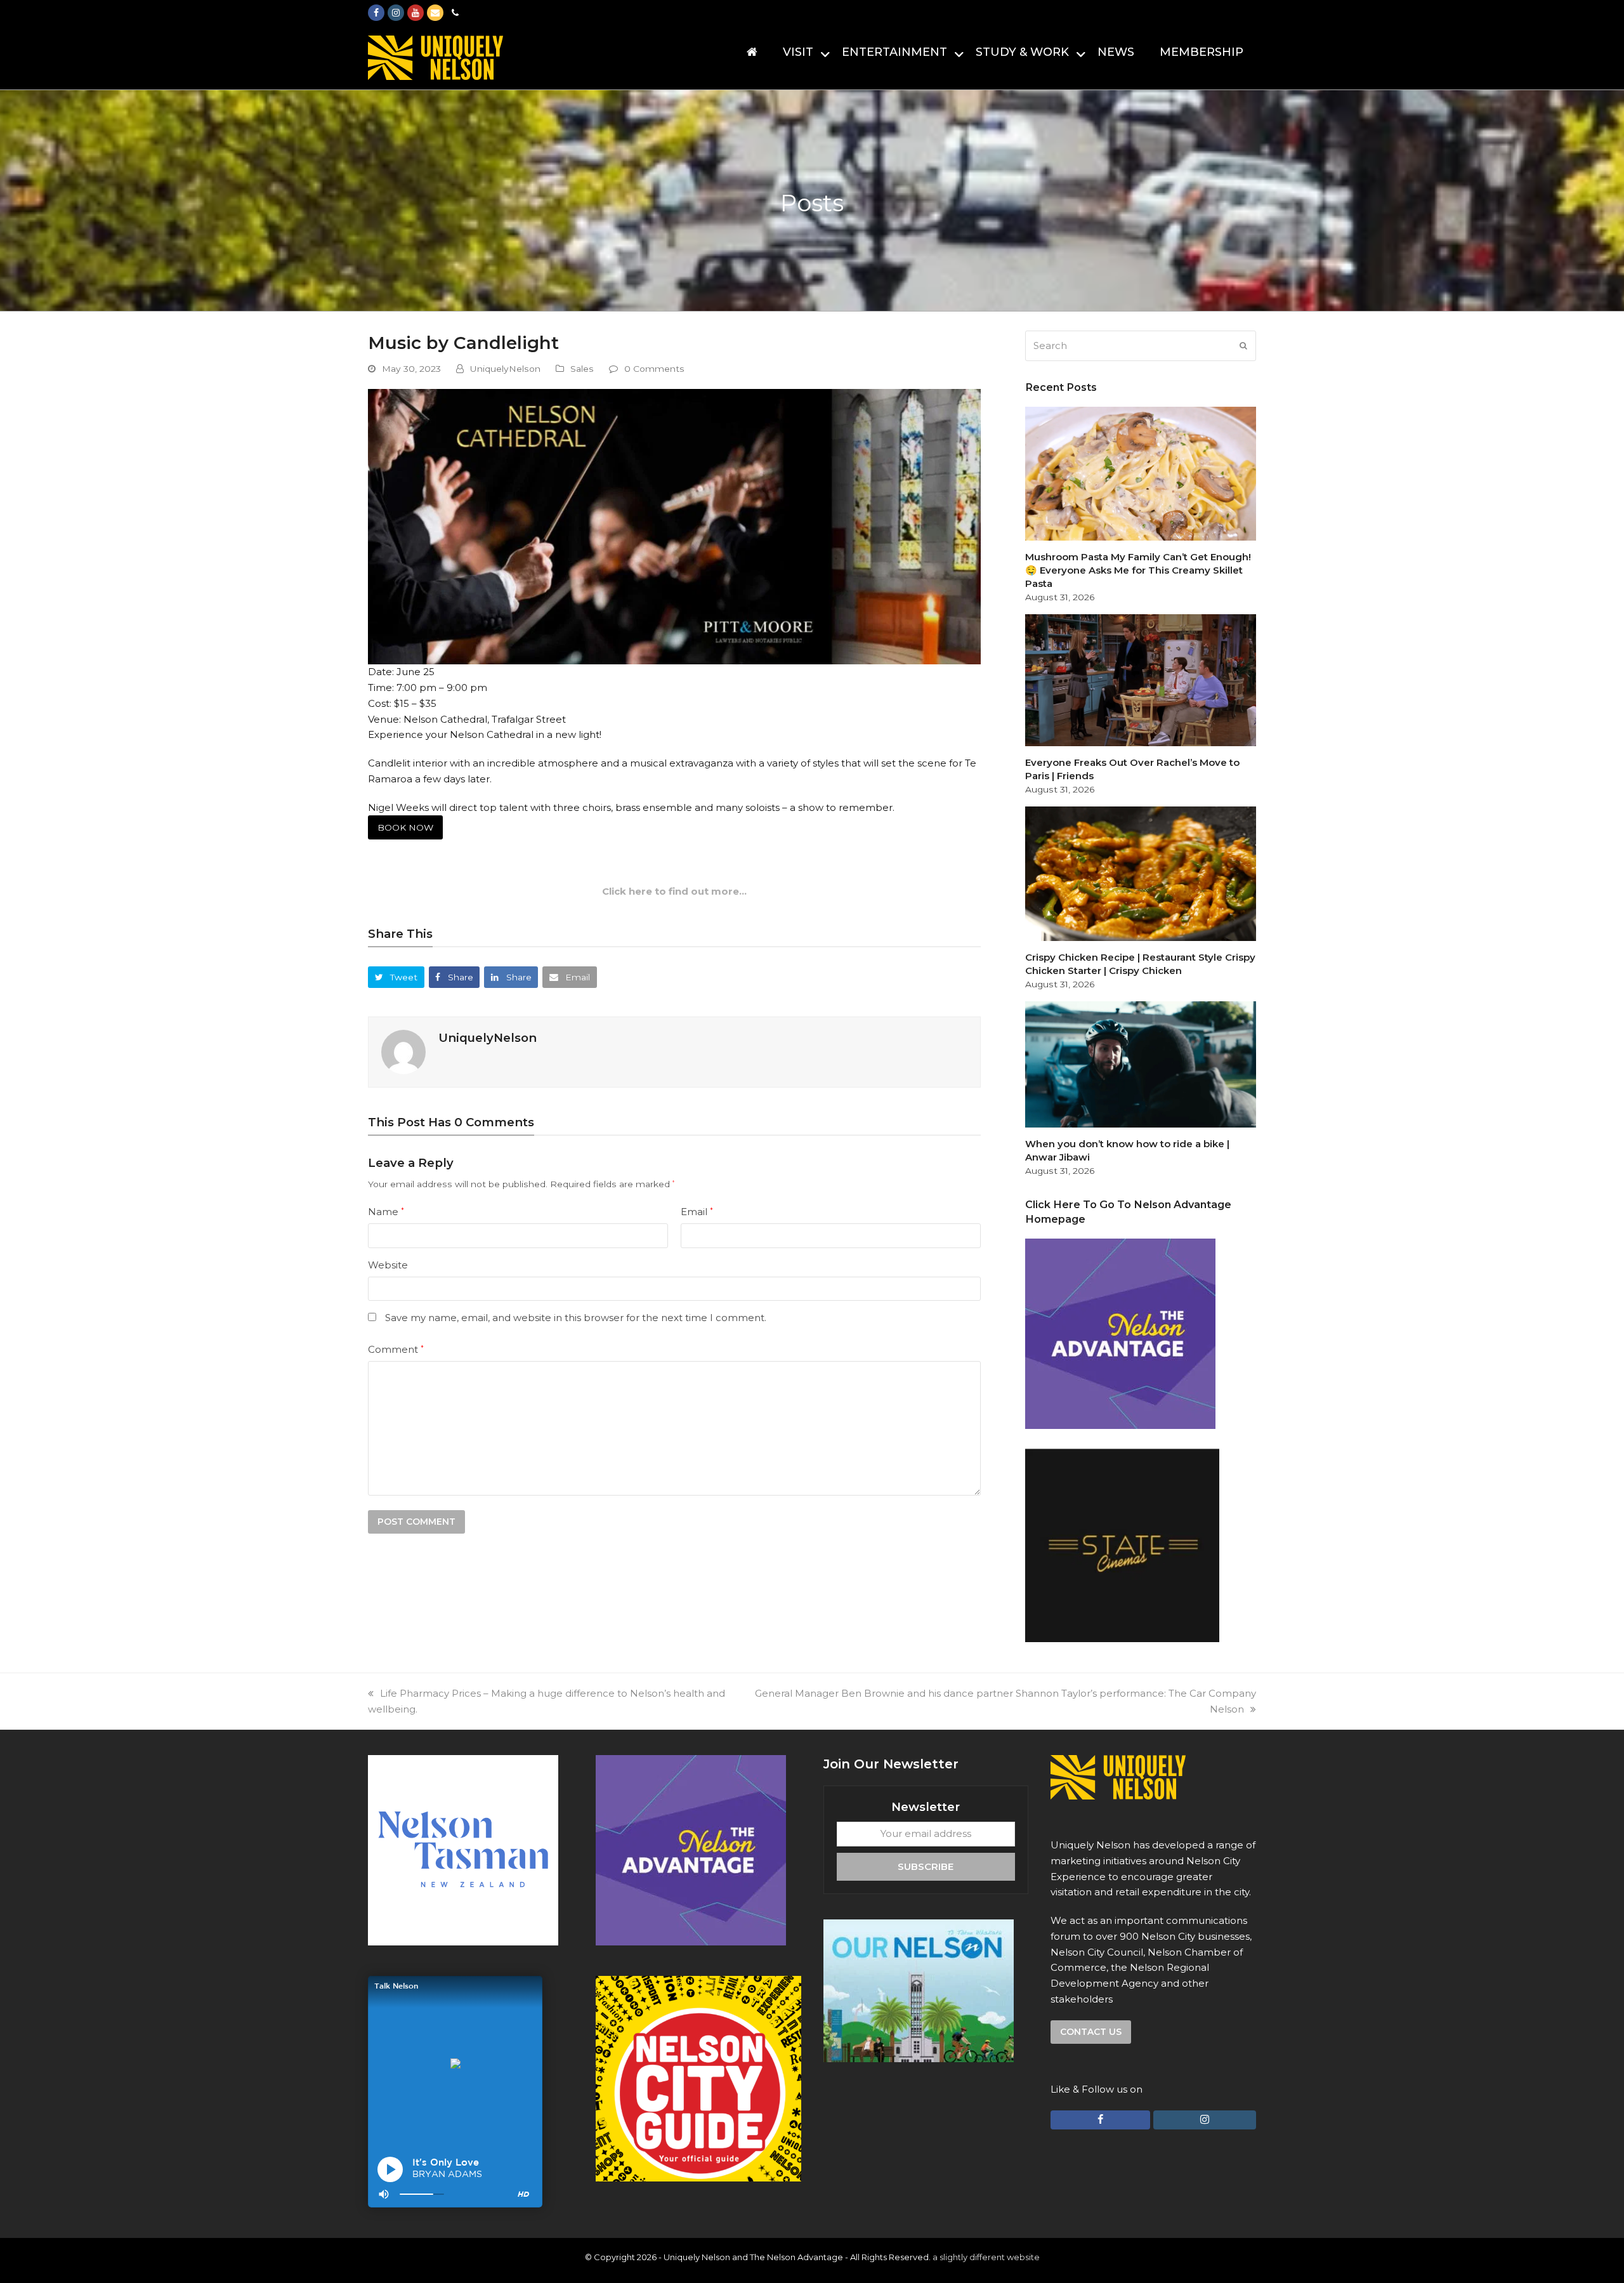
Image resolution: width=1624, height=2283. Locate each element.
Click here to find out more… (674, 891)
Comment (396, 1349)
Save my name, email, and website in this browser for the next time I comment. (576, 1318)
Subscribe (926, 1866)
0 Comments (654, 369)
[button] (396, 977)
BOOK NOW (405, 827)
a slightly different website (986, 2257)
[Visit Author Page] (403, 1051)
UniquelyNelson (505, 369)
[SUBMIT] (1243, 346)
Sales (582, 369)
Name (386, 1212)
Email (697, 1212)
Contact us (1091, 2032)
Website (388, 1265)
